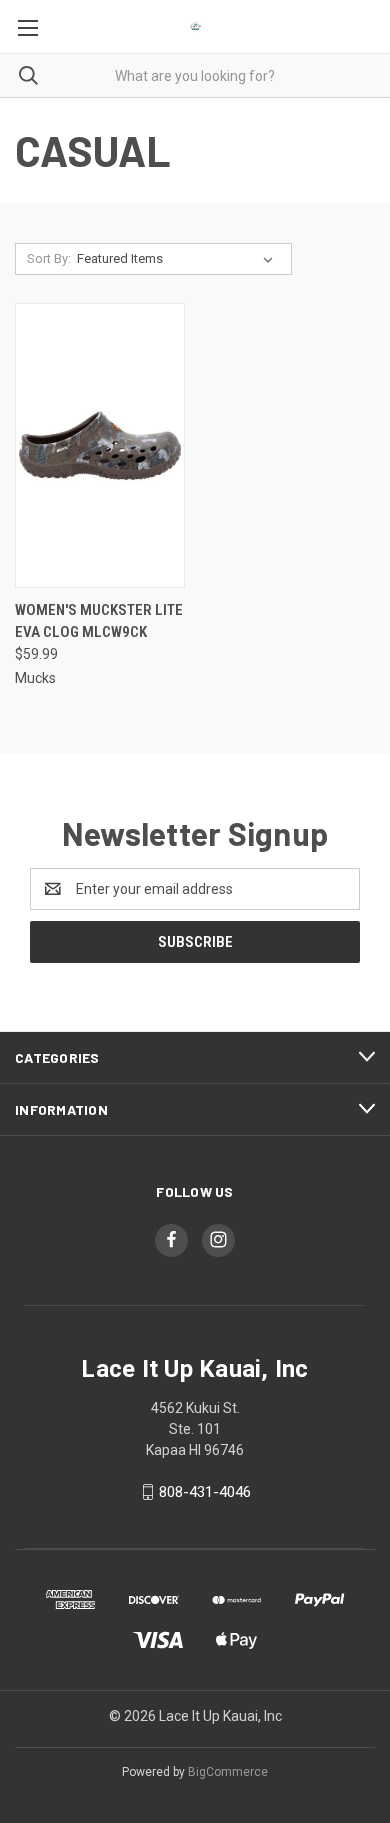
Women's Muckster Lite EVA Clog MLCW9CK (99, 621)
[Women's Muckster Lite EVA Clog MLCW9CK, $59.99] (100, 445)
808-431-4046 (205, 1492)
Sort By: (49, 258)
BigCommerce (228, 1772)
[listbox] (179, 259)
